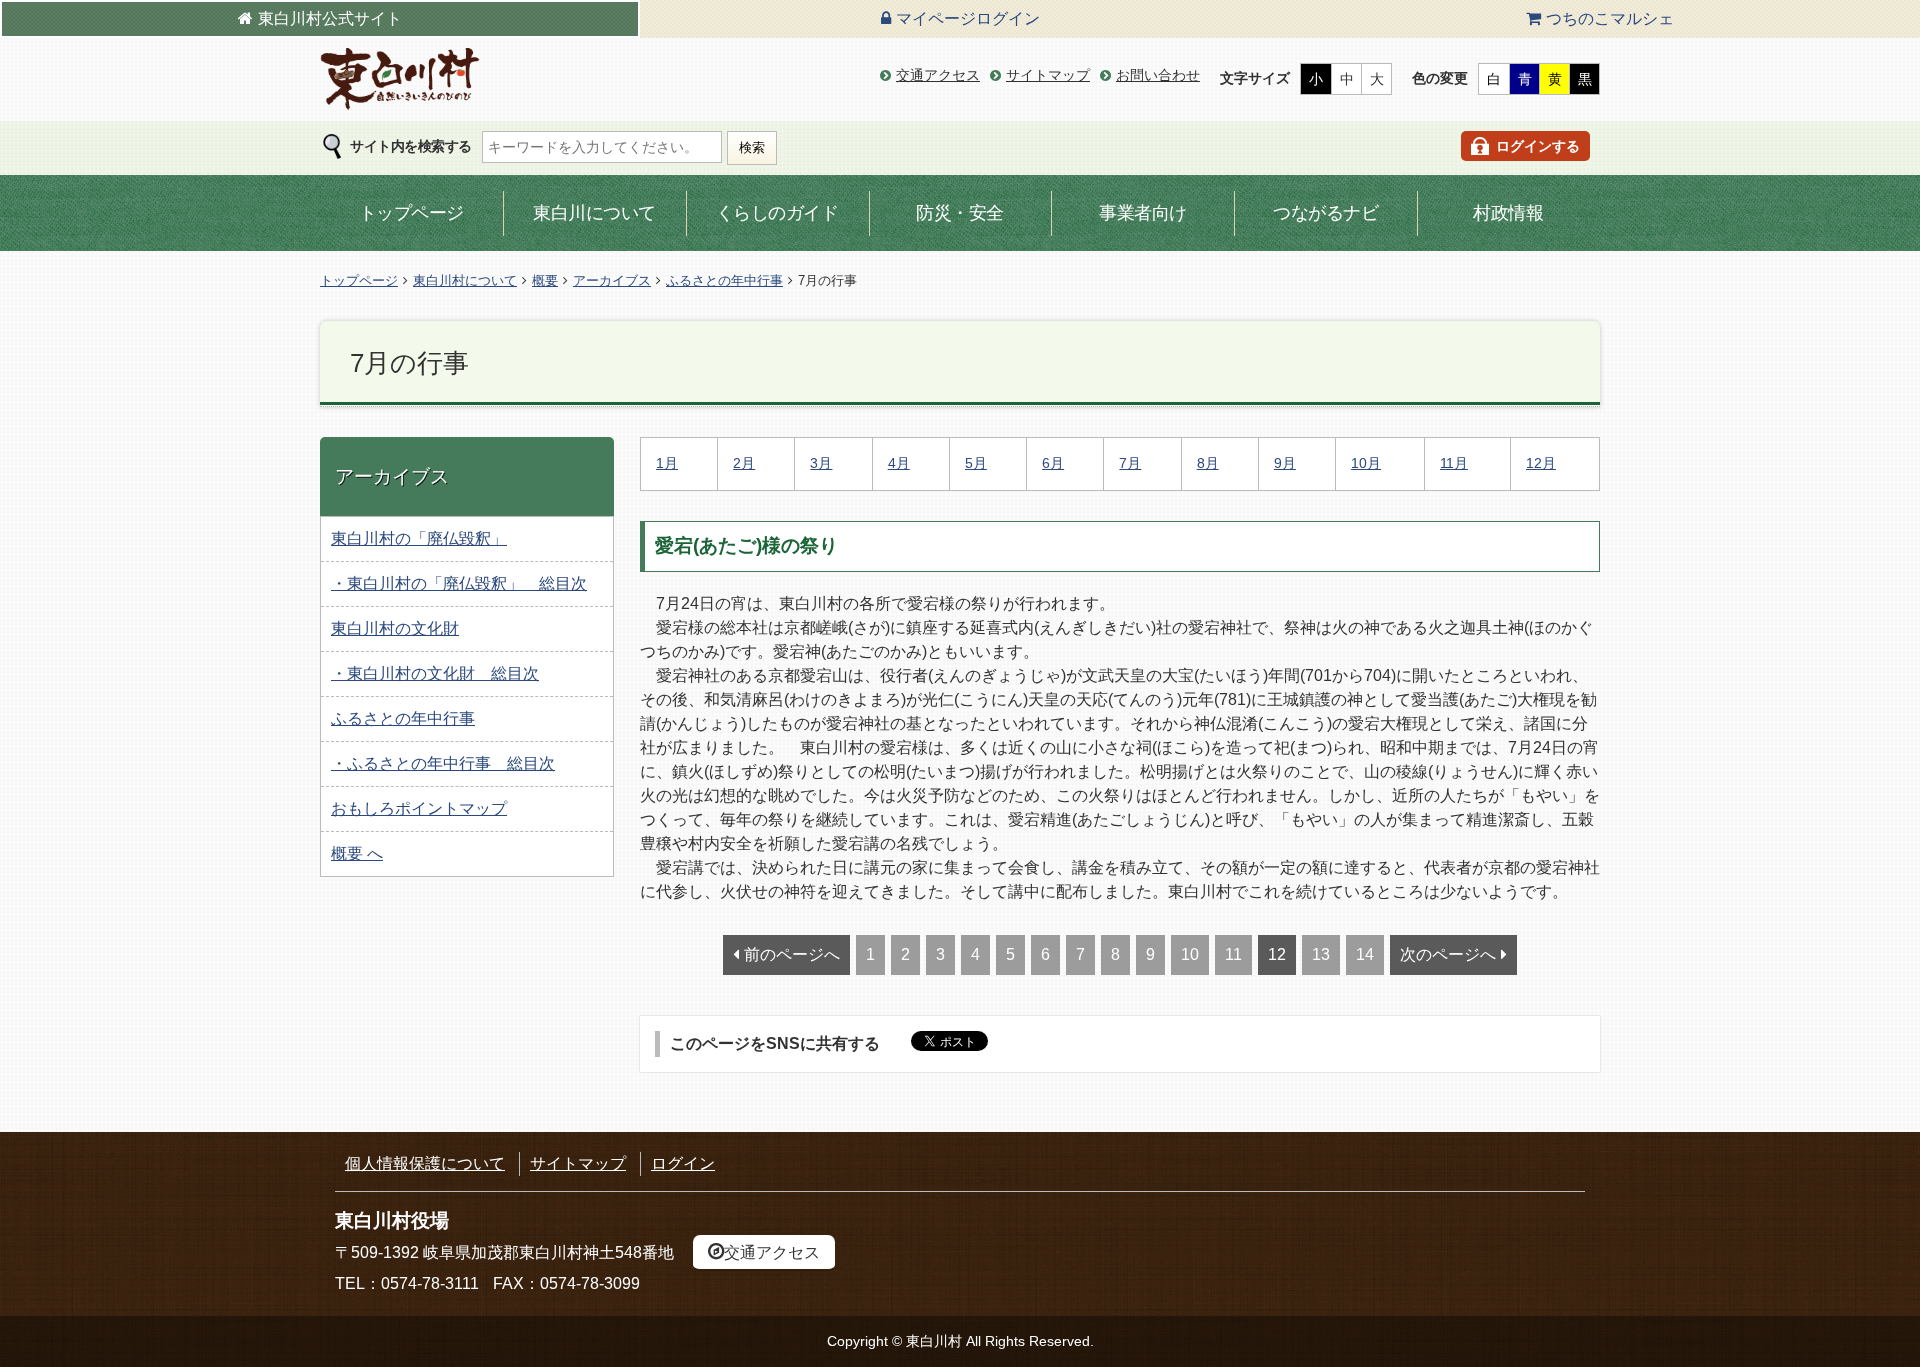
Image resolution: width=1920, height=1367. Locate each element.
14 (1365, 954)
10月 (1366, 463)
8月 (1208, 463)
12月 (1541, 463)
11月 (1454, 463)
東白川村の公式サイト (400, 79)
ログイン (683, 1163)
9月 (1285, 463)
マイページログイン (968, 18)
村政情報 (1508, 213)
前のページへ (792, 954)
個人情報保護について (425, 1163)
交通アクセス (938, 75)
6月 (1053, 463)
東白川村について (465, 280)
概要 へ (357, 853)
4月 (899, 463)
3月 (821, 463)
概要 (545, 280)
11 (1233, 954)
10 (1190, 954)
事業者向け (1143, 213)
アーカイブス (612, 280)
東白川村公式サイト (330, 18)
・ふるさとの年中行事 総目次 (443, 763)
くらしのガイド (777, 213)
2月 (744, 463)
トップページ (411, 213)
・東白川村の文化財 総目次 (435, 673)
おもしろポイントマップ (419, 808)
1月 (667, 463)
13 (1321, 954)
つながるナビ (1325, 213)
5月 (976, 463)
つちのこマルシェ (1610, 18)
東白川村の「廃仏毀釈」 (419, 538)
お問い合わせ (1158, 75)
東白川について (594, 213)
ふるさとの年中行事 (724, 280)
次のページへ (1448, 954)
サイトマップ (1048, 75)
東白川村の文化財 (395, 628)
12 (1277, 954)
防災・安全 (960, 213)
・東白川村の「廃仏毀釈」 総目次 (459, 583)
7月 (1130, 463)
